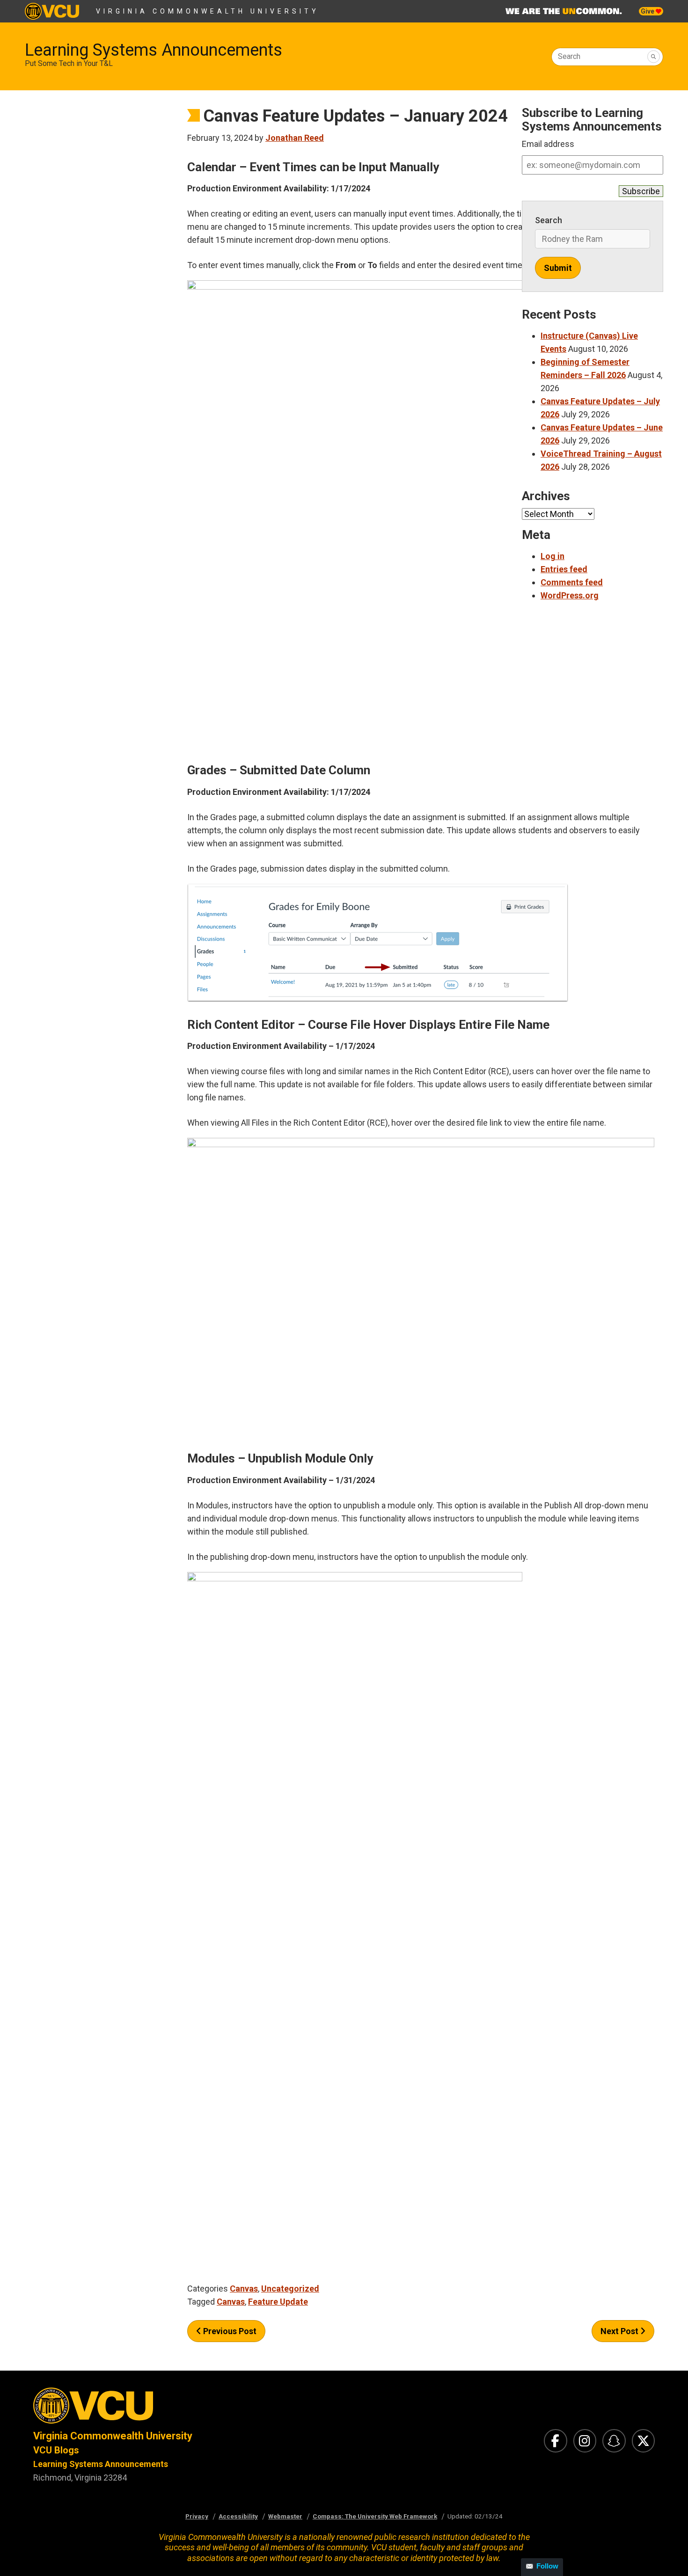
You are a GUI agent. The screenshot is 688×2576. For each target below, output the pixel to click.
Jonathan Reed (295, 138)
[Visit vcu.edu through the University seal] (180, 2408)
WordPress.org (570, 595)
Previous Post (229, 2331)
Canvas (244, 2289)
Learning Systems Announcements (154, 50)
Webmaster (285, 2516)
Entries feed (564, 569)
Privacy (197, 2516)
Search (569, 56)
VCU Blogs (56, 2450)
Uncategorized (290, 2289)
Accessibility (238, 2516)
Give (648, 11)
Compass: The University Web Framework (375, 2516)
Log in (553, 556)
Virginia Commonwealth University (208, 11)
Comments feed (572, 582)
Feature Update (278, 2302)
